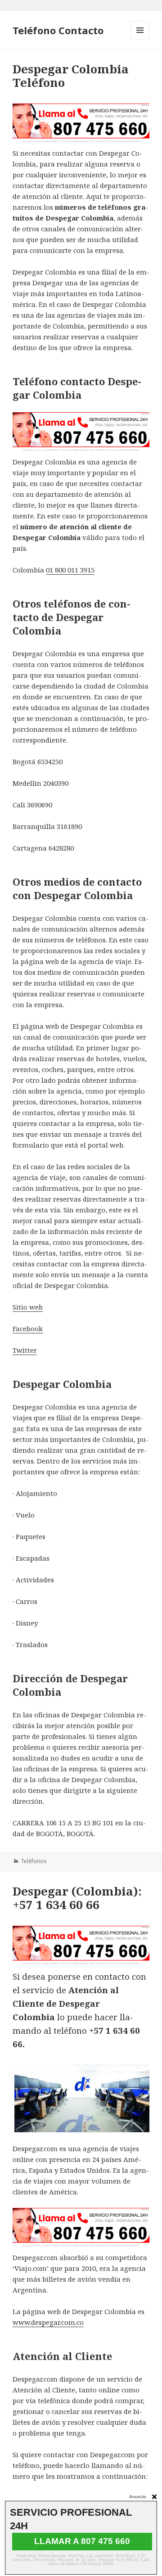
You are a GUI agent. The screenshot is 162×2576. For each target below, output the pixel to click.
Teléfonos (34, 1861)
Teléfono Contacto (58, 30)
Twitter (25, 1350)
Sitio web (28, 1307)
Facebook (28, 1329)
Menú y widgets (140, 39)
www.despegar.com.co (48, 2322)
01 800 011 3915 (70, 570)
